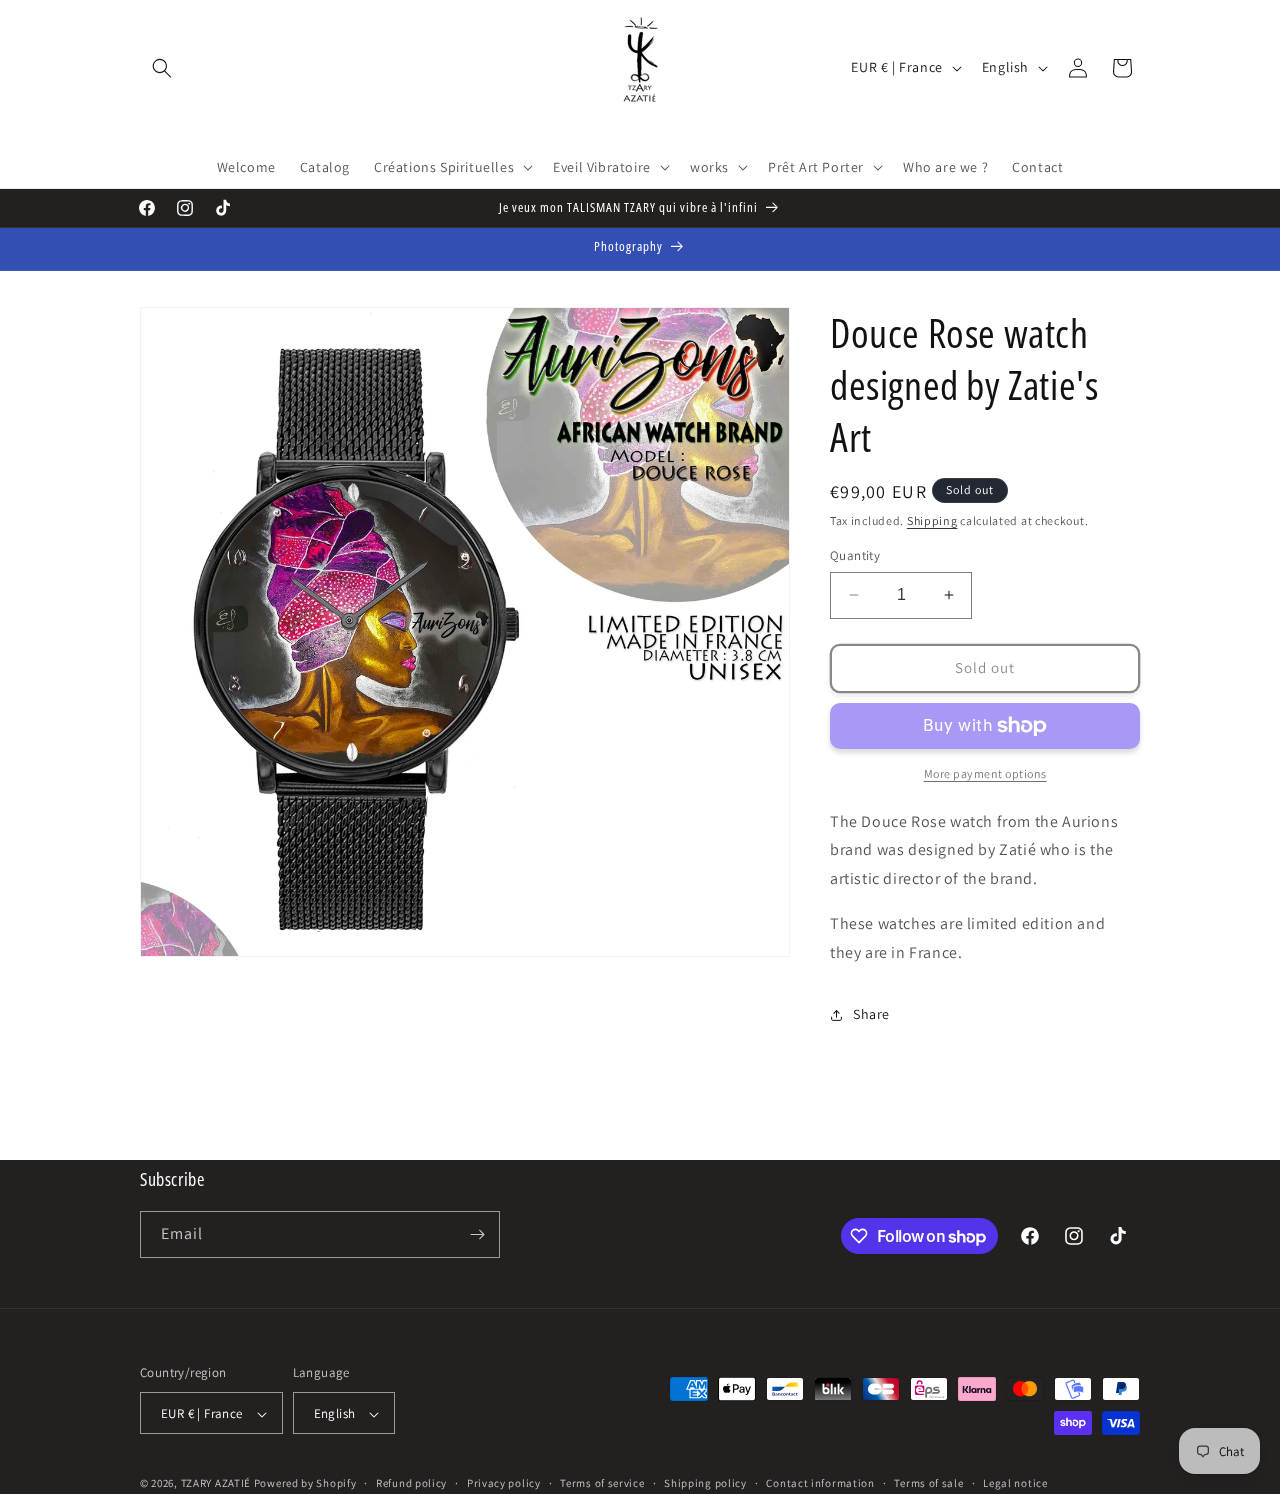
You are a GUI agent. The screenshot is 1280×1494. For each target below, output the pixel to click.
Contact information (820, 1483)
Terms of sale (928, 1483)
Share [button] (871, 1014)
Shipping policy (705, 1483)
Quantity (855, 555)
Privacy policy (504, 1483)
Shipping (932, 520)
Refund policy (411, 1483)
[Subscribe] (477, 1234)
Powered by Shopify (305, 1484)
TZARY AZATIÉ (216, 1484)
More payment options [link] (985, 773)
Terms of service (602, 1483)
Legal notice (1015, 1483)
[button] (162, 68)
